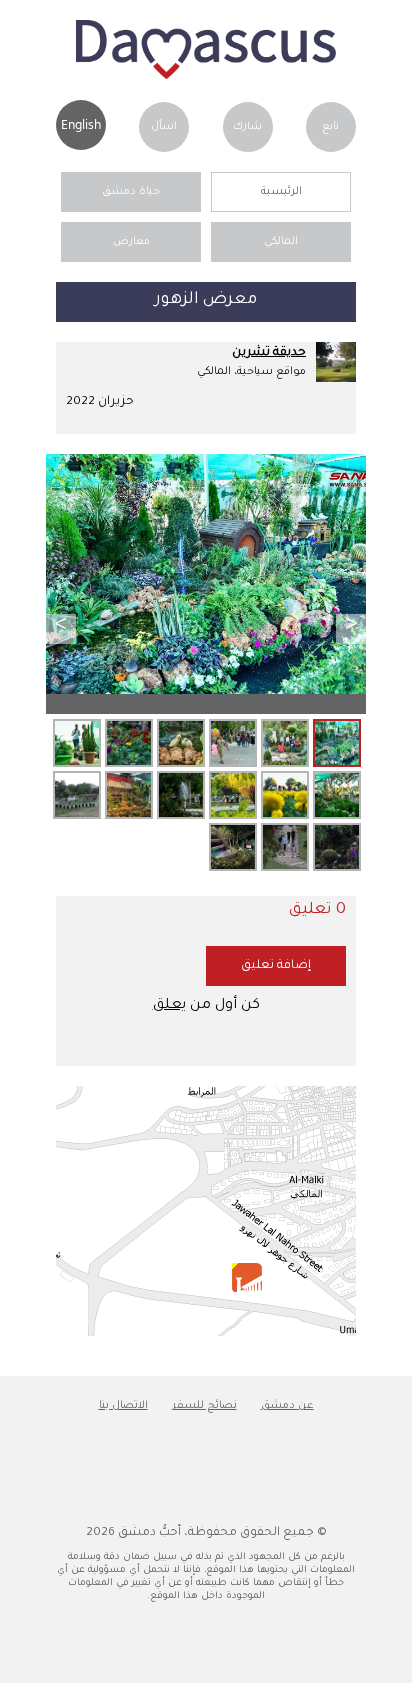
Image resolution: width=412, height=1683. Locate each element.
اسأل (164, 127)
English (81, 124)
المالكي (281, 242)
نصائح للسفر (204, 1406)
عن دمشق (287, 1406)
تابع (330, 127)
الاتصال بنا (123, 1406)
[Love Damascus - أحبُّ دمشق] (206, 77)
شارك (247, 127)
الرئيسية (281, 192)
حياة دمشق (131, 192)
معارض (131, 242)
